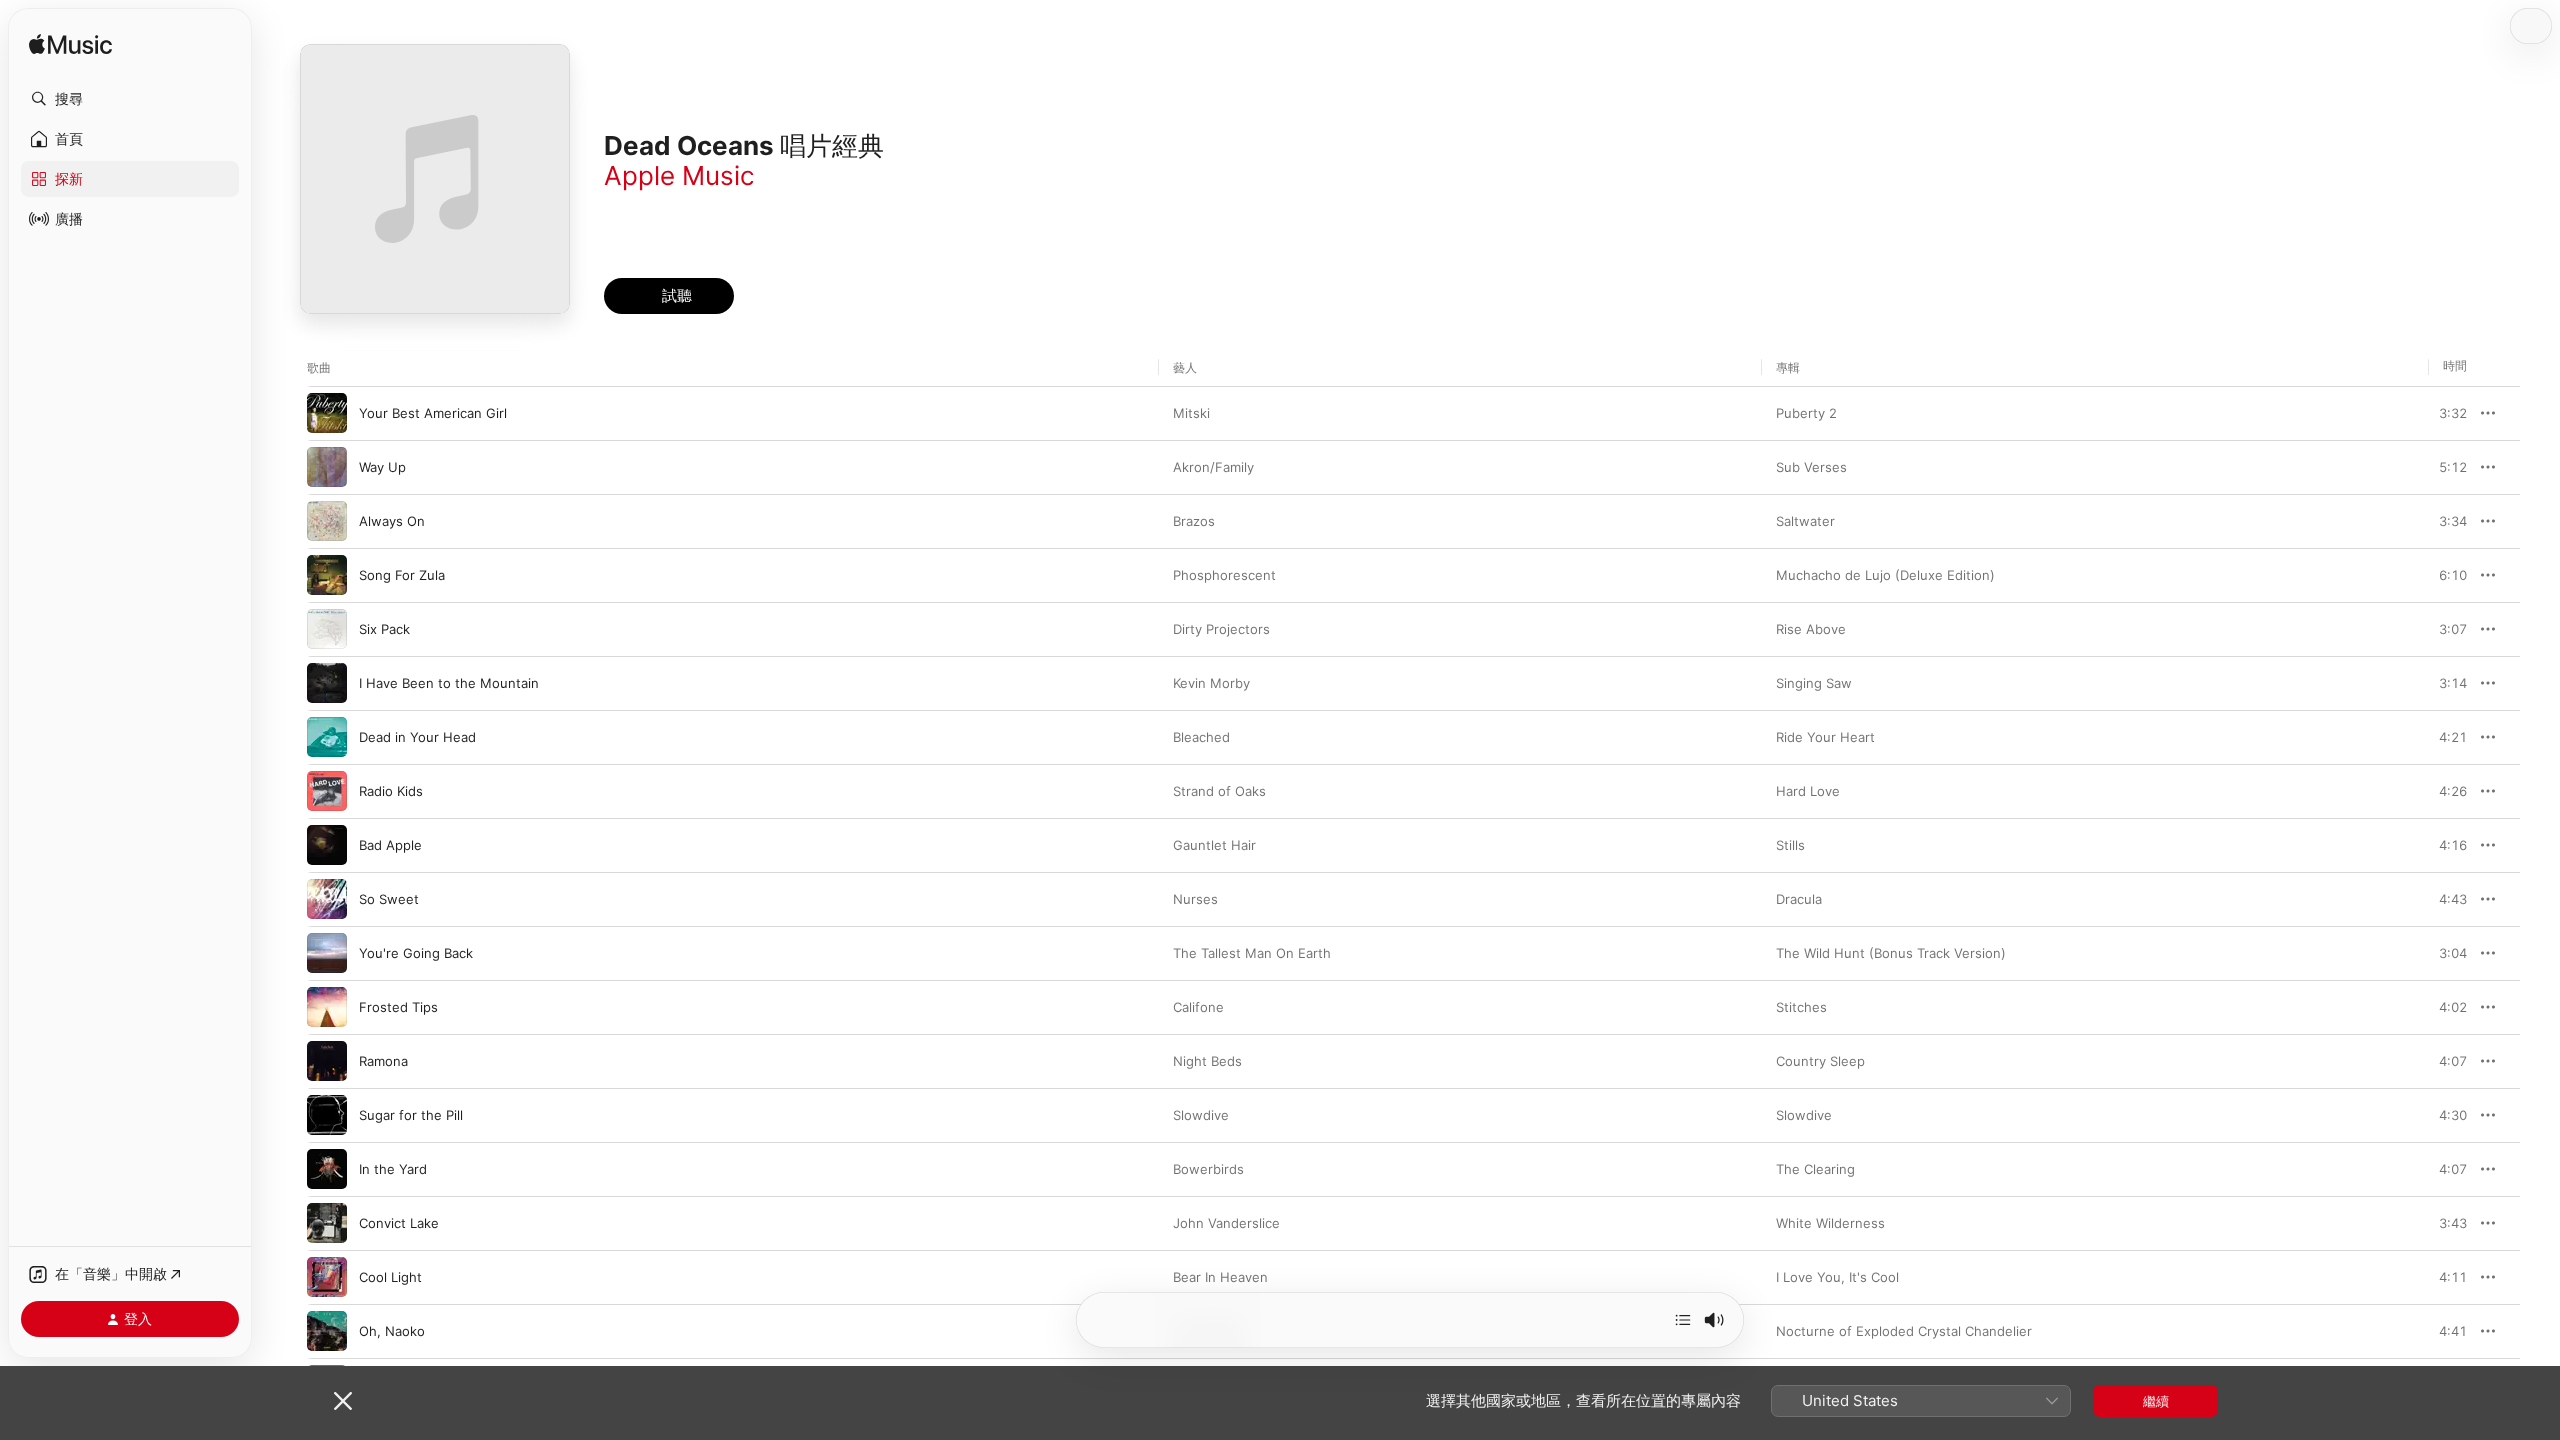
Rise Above (1811, 629)
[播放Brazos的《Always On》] (327, 521)
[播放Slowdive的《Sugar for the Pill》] (327, 1115)
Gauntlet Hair (1214, 845)
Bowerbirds (1208, 1169)
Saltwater (1805, 521)
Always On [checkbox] (392, 521)
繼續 (2156, 1401)
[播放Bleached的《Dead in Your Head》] (327, 737)
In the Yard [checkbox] (393, 1169)
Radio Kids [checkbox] (391, 791)
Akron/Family (1213, 467)
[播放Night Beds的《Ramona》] (327, 1061)
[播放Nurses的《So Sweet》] (327, 899)
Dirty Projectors (1221, 629)
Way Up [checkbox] (382, 467)
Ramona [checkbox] (383, 1061)
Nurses (1195, 899)
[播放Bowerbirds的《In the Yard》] (327, 1169)
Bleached (1201, 737)
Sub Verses (1811, 467)
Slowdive (1201, 1115)
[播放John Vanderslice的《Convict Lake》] (327, 1223)
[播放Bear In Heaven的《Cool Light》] (327, 1277)
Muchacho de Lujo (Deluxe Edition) (1885, 575)
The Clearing (1815, 1169)
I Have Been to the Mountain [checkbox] (449, 683)
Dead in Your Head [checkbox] (417, 737)
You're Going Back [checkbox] (416, 953)
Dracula (1799, 899)
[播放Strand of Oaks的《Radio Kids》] (327, 791)
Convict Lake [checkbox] (399, 1223)
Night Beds (1207, 1061)
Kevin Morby (1211, 683)
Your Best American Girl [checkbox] (433, 413)
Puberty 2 (1806, 413)
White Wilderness (1830, 1223)
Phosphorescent (1224, 575)
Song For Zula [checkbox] (402, 575)
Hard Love (1808, 791)
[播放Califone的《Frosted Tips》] (327, 1007)
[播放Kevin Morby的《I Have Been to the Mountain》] (327, 683)
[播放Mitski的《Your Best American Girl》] (327, 413)
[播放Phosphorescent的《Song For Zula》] (327, 575)
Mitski (1191, 413)
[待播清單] (1683, 1320)
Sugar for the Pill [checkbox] (411, 1115)
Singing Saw (1814, 683)
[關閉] (343, 1401)
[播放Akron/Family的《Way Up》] (327, 467)
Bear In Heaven (1220, 1277)
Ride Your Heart (1825, 737)
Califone (1198, 1007)
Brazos (1194, 521)
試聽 (2457, 413)
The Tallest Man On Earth (1252, 953)
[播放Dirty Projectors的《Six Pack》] (327, 629)
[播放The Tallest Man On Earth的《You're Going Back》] (327, 953)
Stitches (1801, 1007)
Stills (1790, 845)
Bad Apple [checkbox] (390, 845)
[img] (70, 45)
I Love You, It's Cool (1837, 1277)
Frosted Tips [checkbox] (398, 1007)
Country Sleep (1820, 1061)
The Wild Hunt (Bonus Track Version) (1891, 953)
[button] (130, 99)
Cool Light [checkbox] (390, 1277)
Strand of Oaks (1219, 791)
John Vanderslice (1226, 1223)
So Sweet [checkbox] (389, 899)
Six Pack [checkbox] (384, 629)
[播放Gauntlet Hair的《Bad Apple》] (327, 845)
